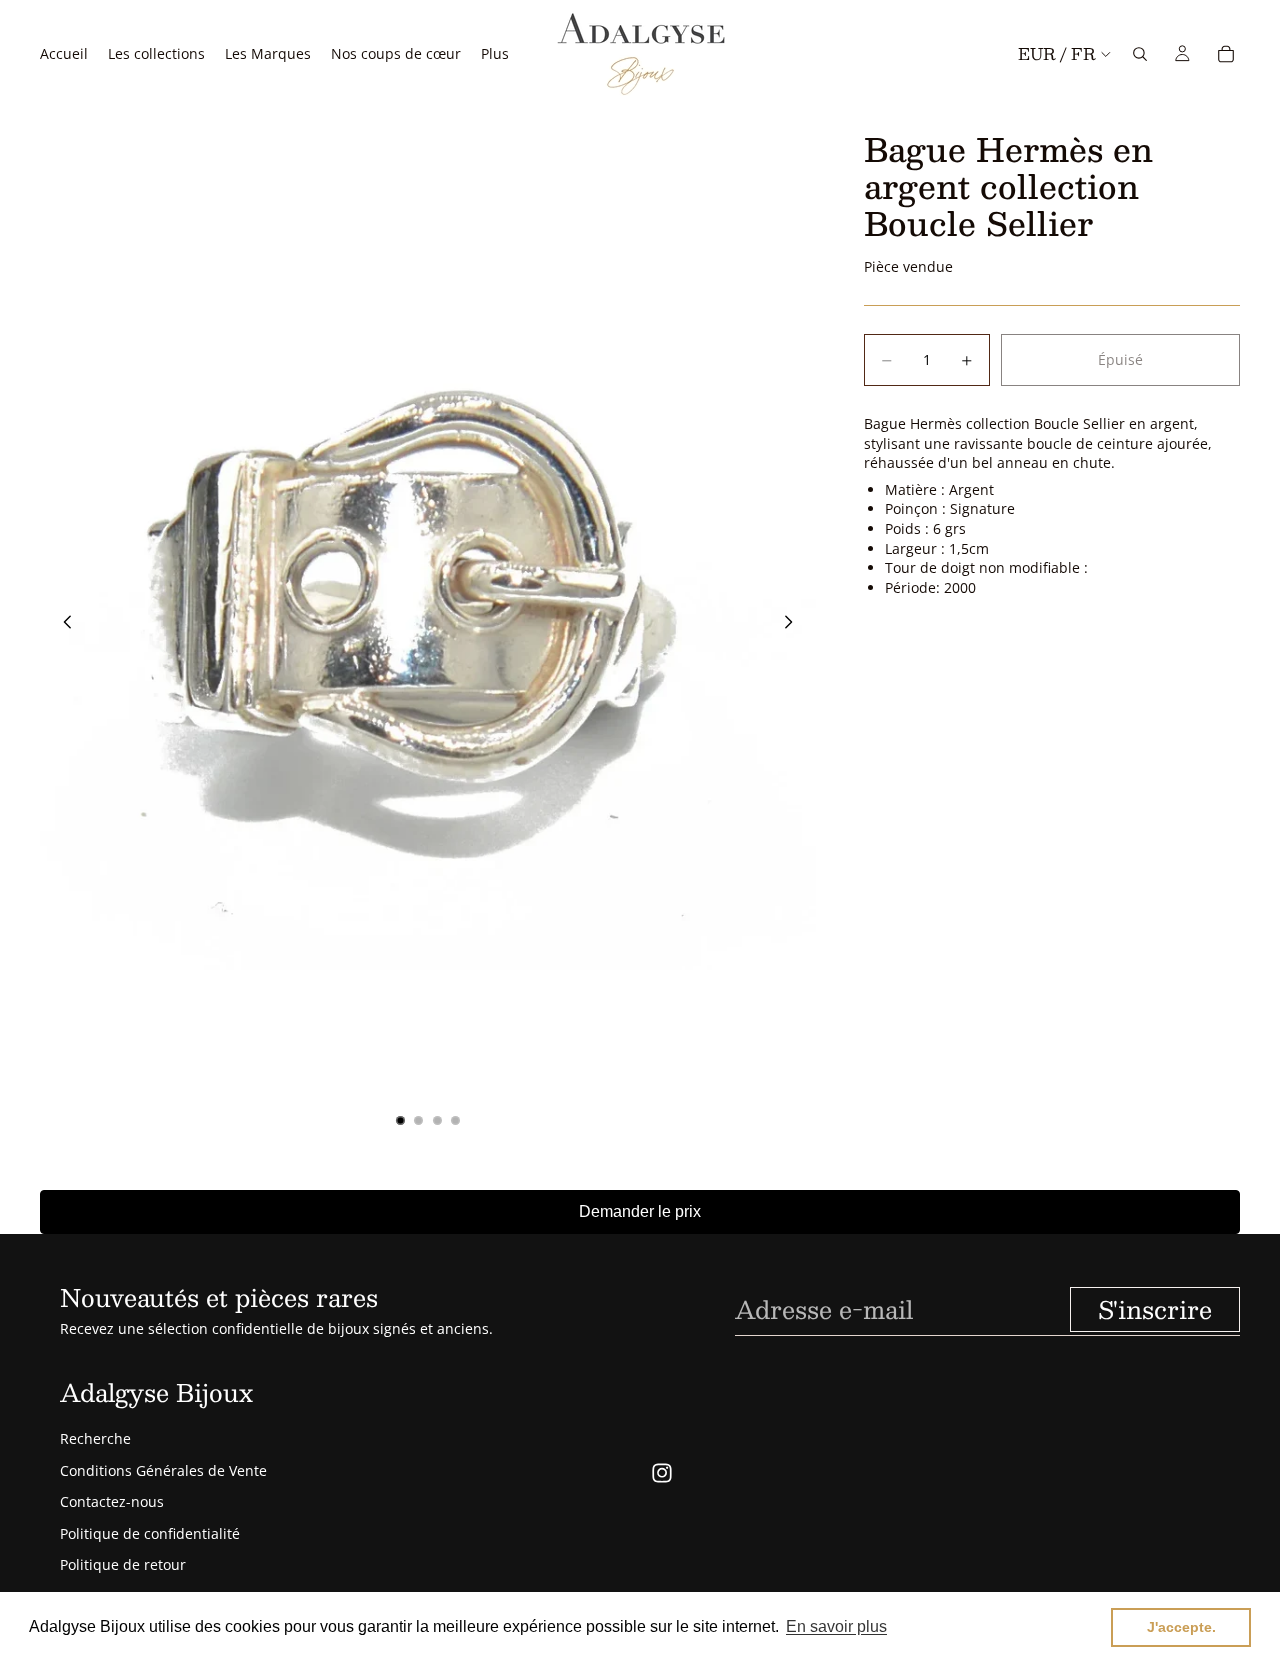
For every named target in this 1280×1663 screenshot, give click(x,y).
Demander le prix (640, 1211)
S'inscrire (1155, 1309)
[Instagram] (662, 1473)
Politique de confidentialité (150, 1533)
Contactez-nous (112, 1501)
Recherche (95, 1438)
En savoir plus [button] (836, 1626)
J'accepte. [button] (1181, 1627)
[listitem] (495, 53)
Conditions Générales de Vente (163, 1470)
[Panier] (1226, 54)
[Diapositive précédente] (62, 625)
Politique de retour (123, 1564)
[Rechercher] (1140, 54)
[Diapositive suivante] (794, 625)
